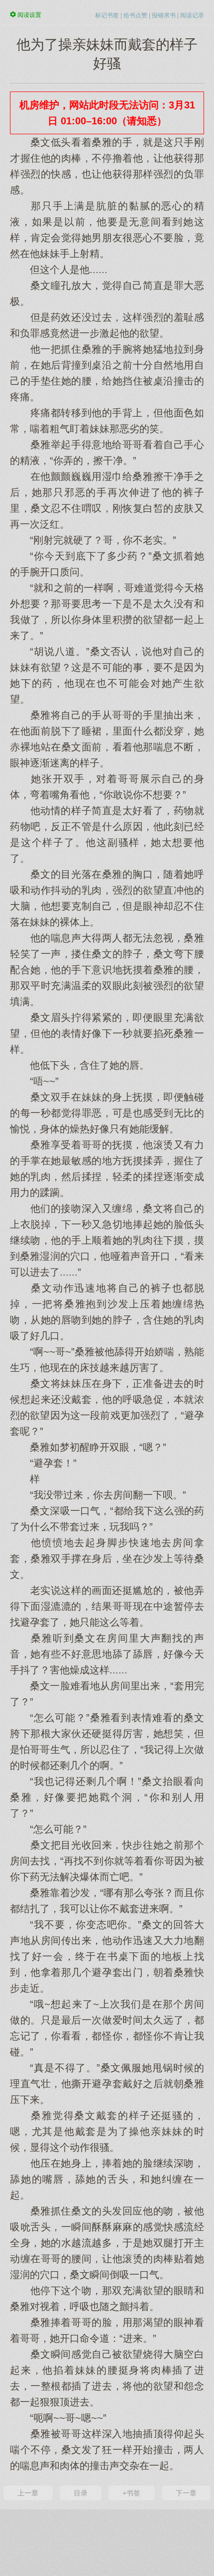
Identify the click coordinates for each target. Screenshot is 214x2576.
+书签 (131, 2493)
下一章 (186, 2493)
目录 (81, 2493)
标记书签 (107, 15)
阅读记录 (192, 15)
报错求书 (164, 15)
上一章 (28, 2493)
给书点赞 (135, 15)
